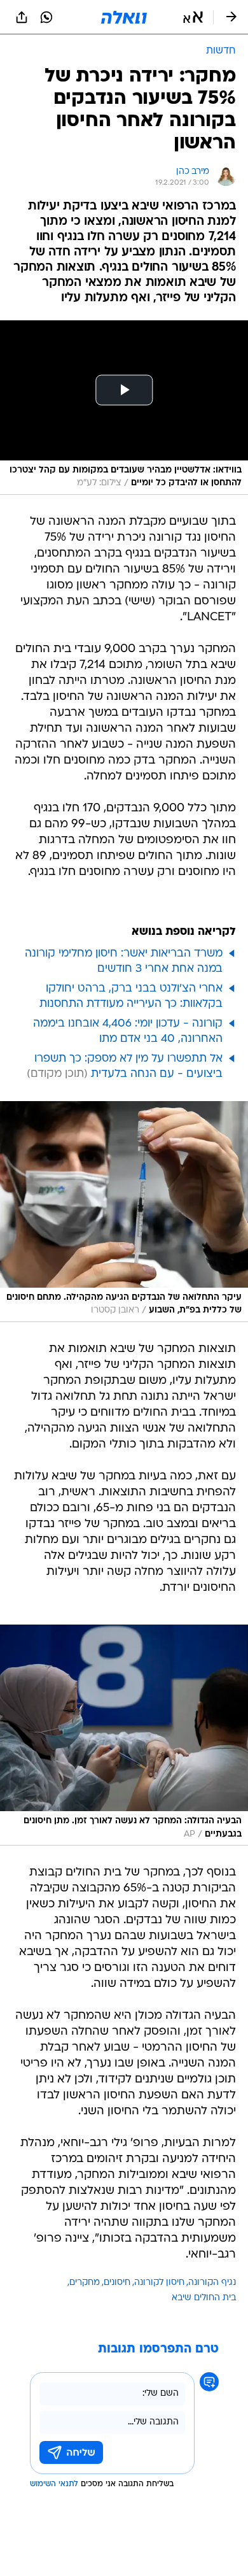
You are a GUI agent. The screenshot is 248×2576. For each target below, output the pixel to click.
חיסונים (117, 2283)
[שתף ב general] (22, 17)
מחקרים (85, 2283)
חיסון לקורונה (159, 2283)
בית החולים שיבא (204, 2298)
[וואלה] (124, 17)
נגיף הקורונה (212, 2283)
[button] (193, 17)
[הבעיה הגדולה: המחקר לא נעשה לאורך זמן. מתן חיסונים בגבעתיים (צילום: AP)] (124, 1735)
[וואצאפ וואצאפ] (46, 17)
